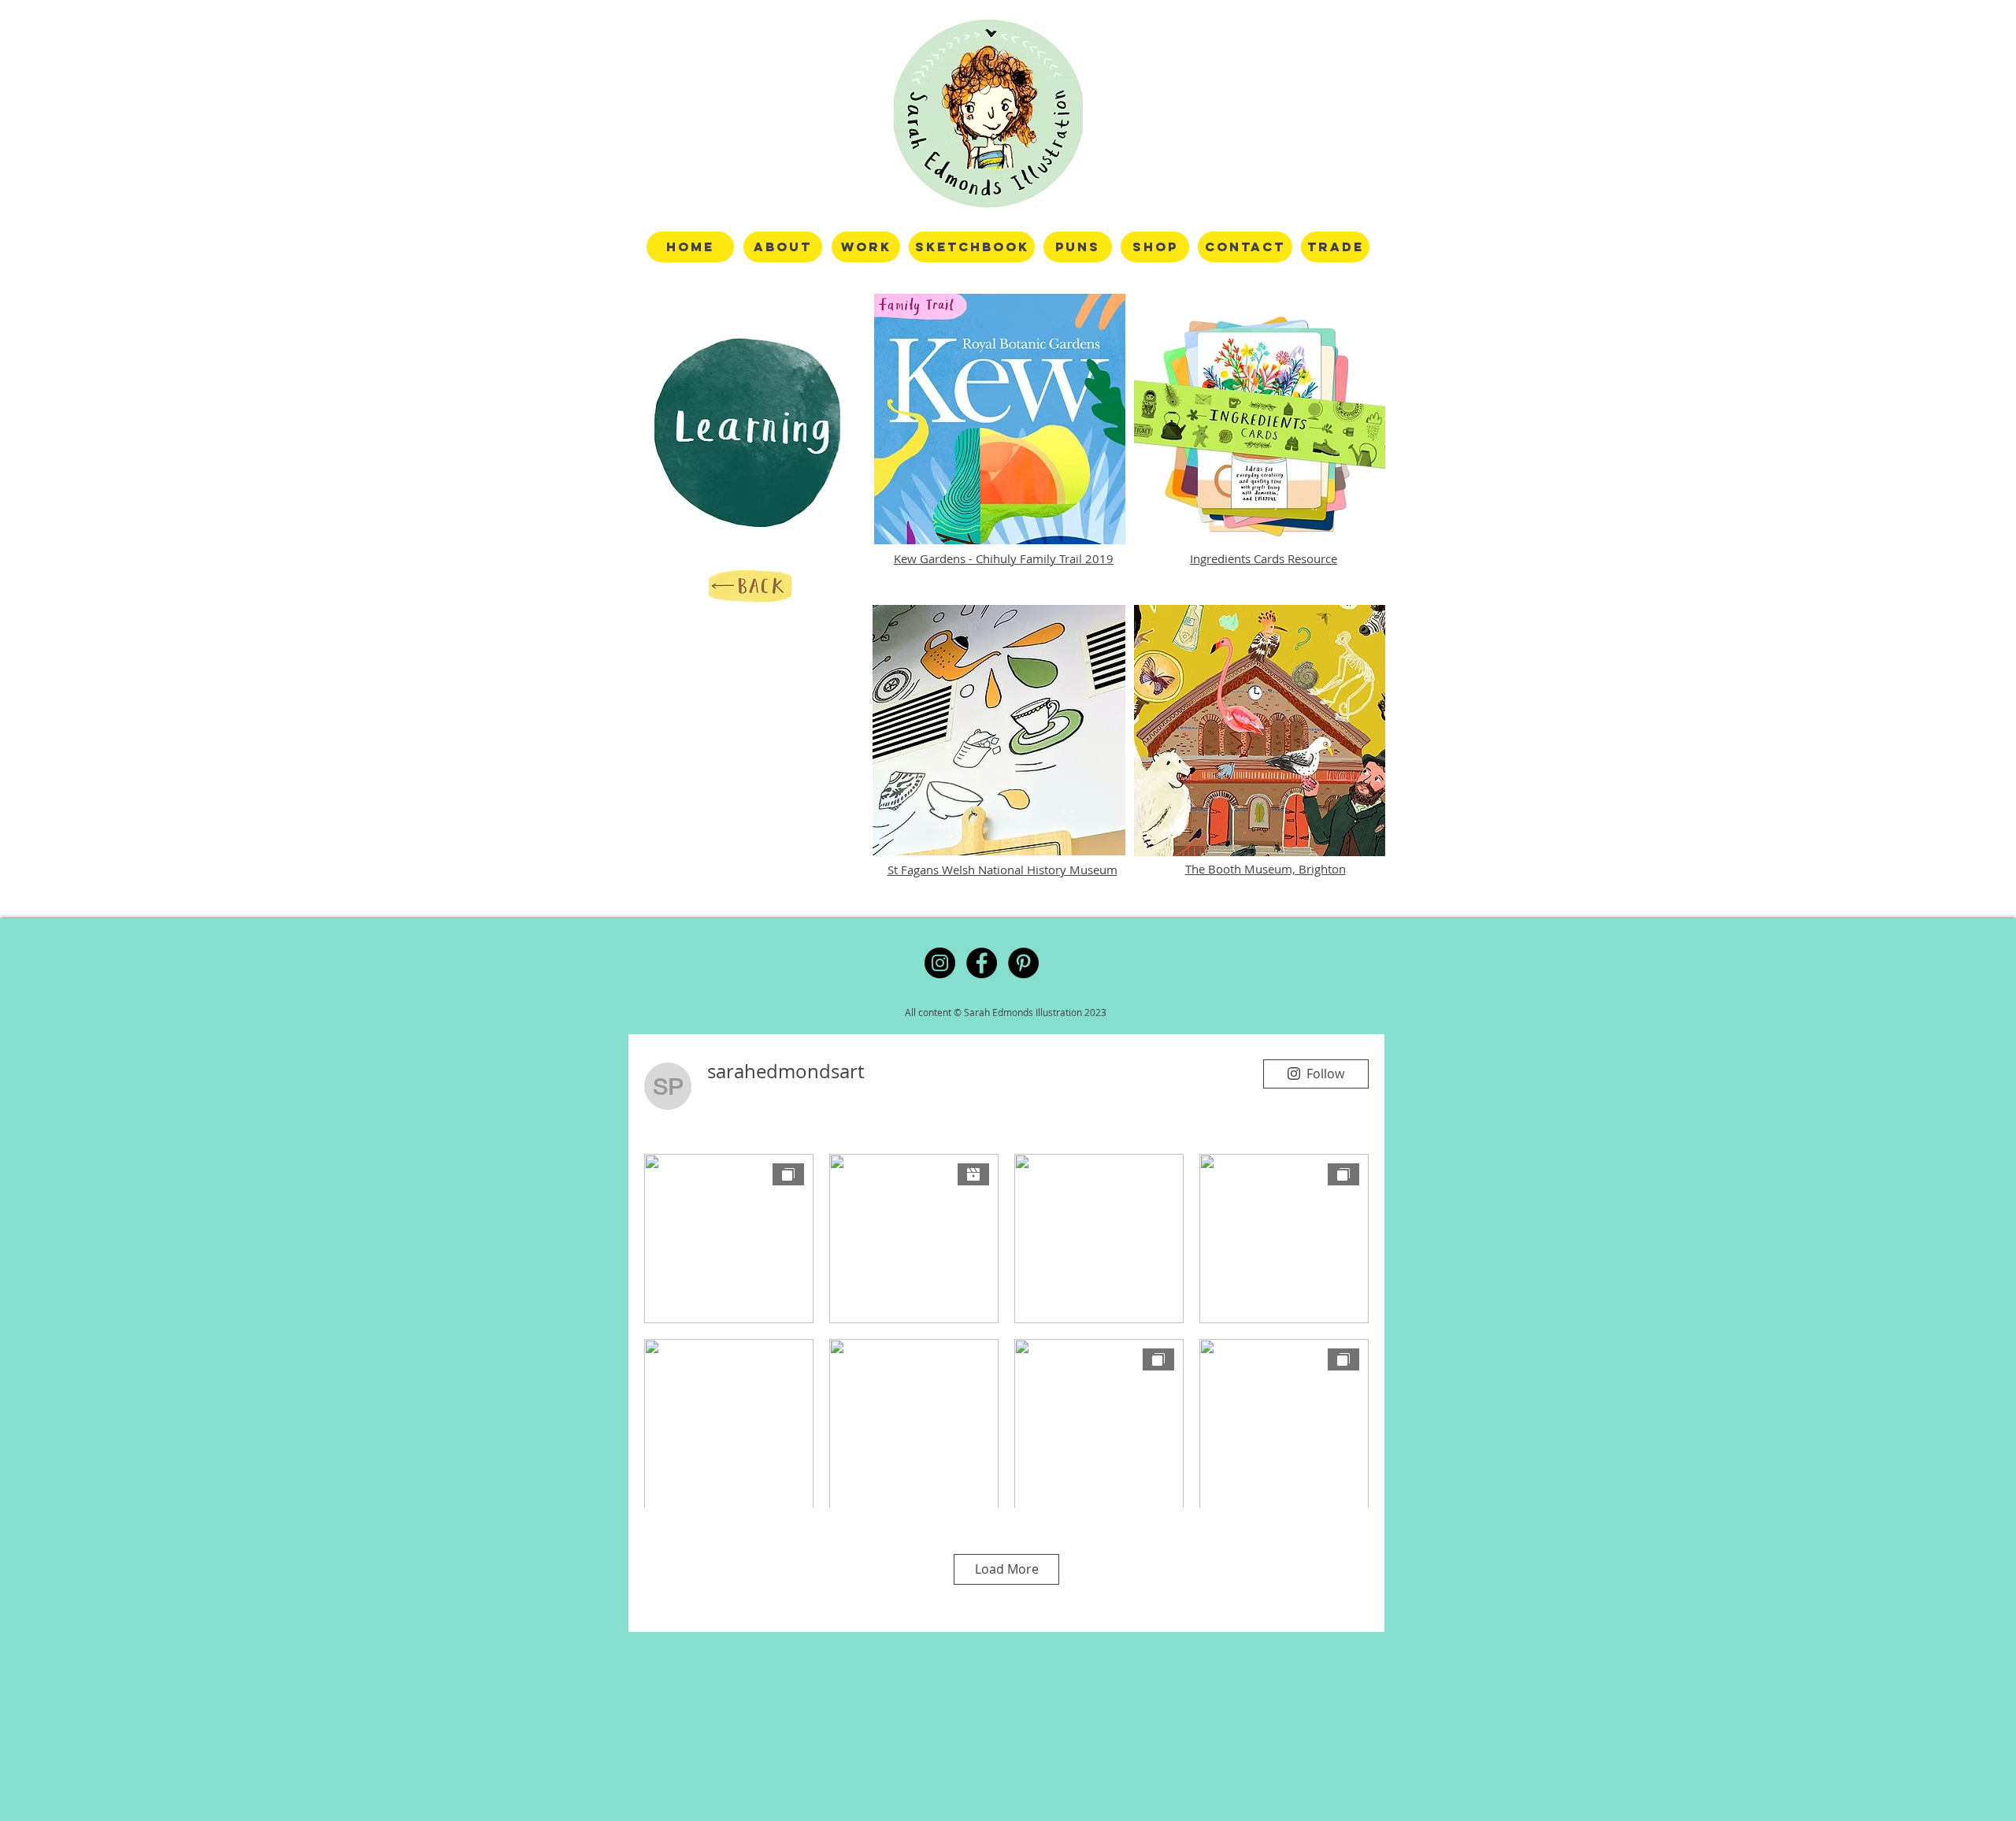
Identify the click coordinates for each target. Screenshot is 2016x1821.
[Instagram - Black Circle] (940, 963)
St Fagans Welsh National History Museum (1002, 870)
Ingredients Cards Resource (1264, 558)
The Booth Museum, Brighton (1266, 869)
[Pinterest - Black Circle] (1023, 963)
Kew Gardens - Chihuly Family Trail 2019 (1004, 558)
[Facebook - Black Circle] (982, 963)
